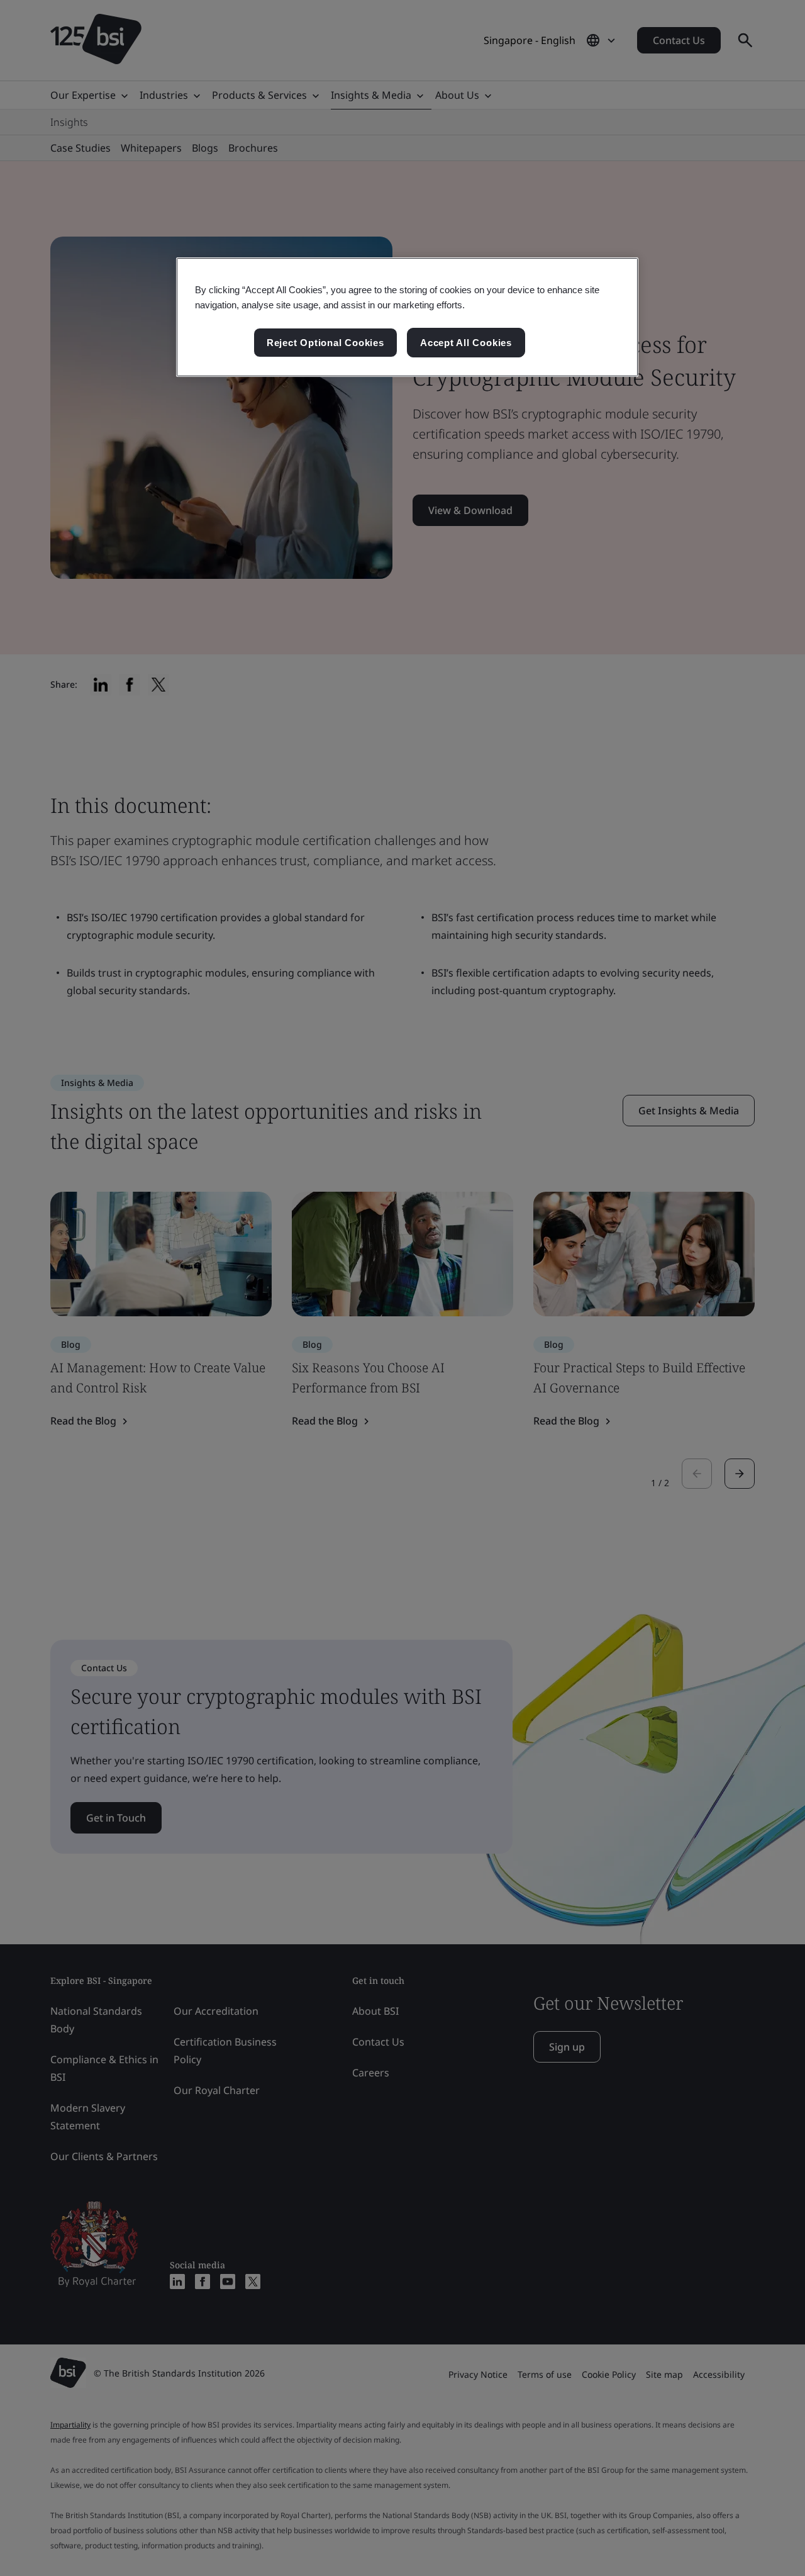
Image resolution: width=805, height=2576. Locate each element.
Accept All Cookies (466, 343)
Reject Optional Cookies (325, 343)
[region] (407, 317)
